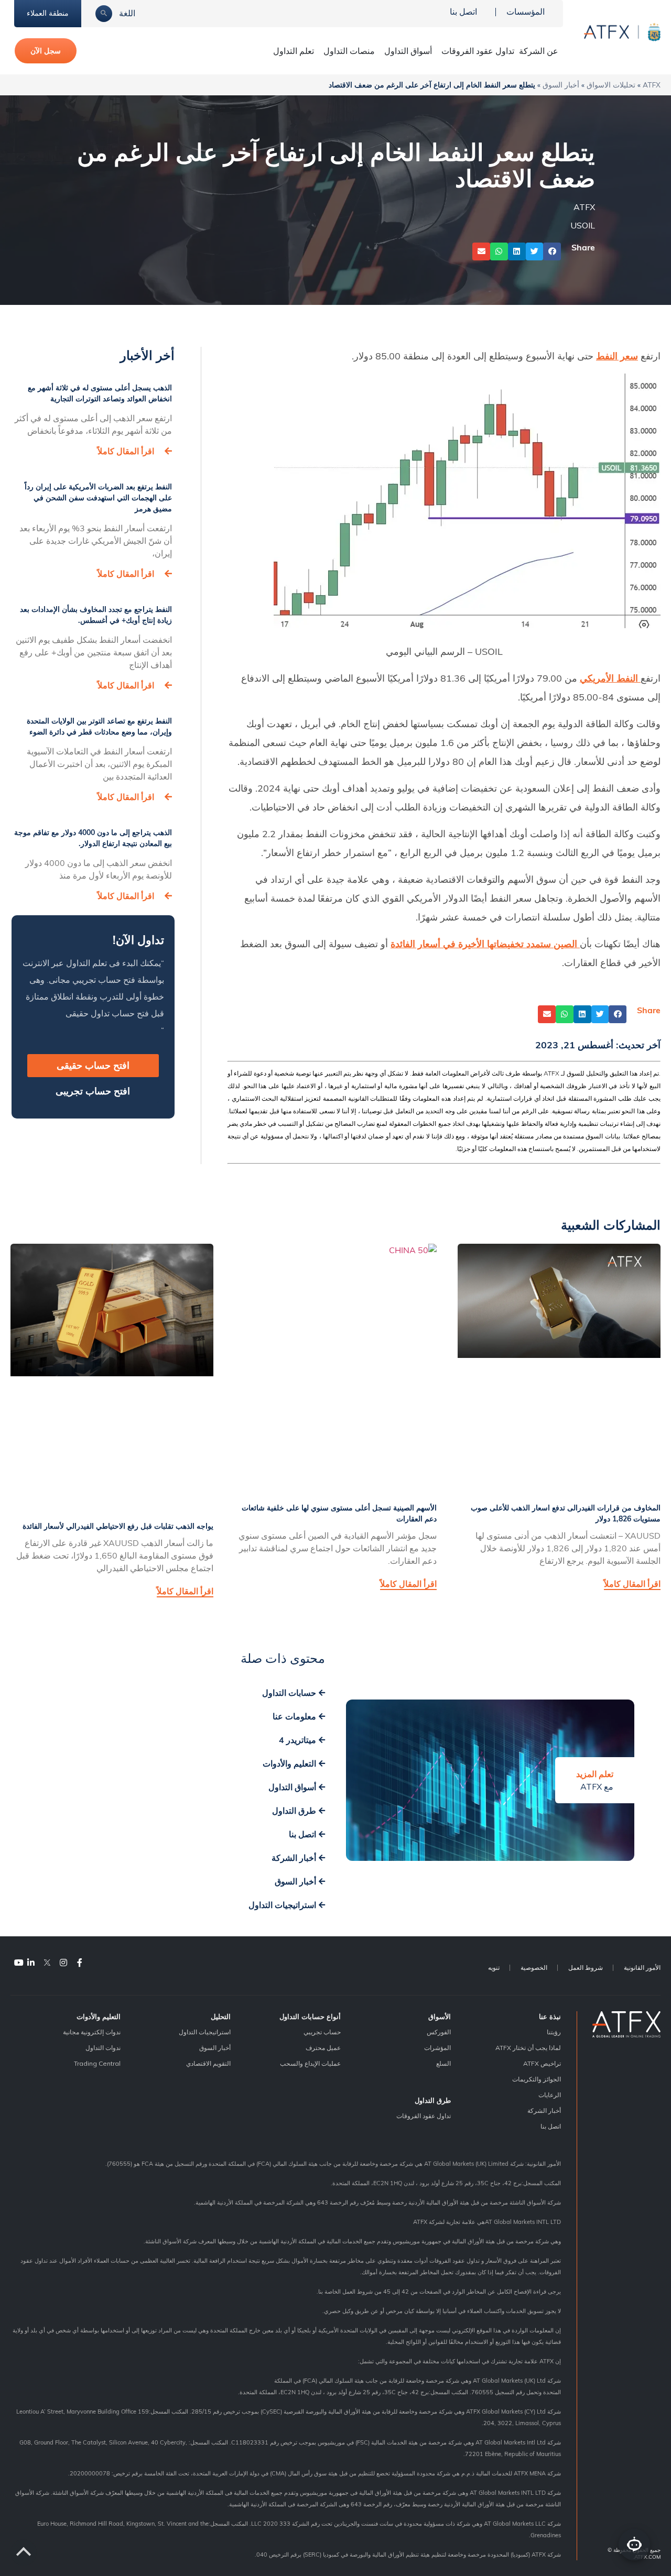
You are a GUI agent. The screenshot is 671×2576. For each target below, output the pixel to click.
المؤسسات (526, 12)
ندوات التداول (103, 2048)
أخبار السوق (561, 85)
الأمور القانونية (642, 1967)
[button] (552, 251)
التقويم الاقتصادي (208, 2063)
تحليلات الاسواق (611, 85)
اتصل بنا (463, 12)
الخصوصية (534, 1967)
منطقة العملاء (48, 13)
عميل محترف (323, 2048)
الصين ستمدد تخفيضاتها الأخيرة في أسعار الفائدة (484, 944)
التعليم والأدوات (99, 2016)
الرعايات (550, 2095)
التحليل (221, 2016)
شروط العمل (586, 1967)
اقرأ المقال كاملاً (126, 451)
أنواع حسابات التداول (310, 2016)
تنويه (494, 1967)
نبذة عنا (550, 2016)
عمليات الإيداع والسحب (310, 2063)
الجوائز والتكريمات (537, 2079)
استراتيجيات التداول (205, 2032)
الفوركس (439, 2032)
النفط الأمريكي (609, 678)
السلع (443, 2063)
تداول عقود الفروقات (478, 51)
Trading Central (97, 2063)
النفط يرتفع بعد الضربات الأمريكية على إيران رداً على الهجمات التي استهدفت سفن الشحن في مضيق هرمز (98, 498)
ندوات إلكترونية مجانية (92, 2032)
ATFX (652, 85)
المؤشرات (437, 2048)
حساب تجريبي (322, 2032)
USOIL (583, 225)
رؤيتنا (554, 2032)
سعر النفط (617, 356)
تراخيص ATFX (542, 2063)
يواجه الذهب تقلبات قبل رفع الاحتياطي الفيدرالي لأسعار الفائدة (118, 1526)
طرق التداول (433, 2100)
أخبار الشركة (544, 2111)
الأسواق (440, 2016)
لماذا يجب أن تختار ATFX (528, 2048)
